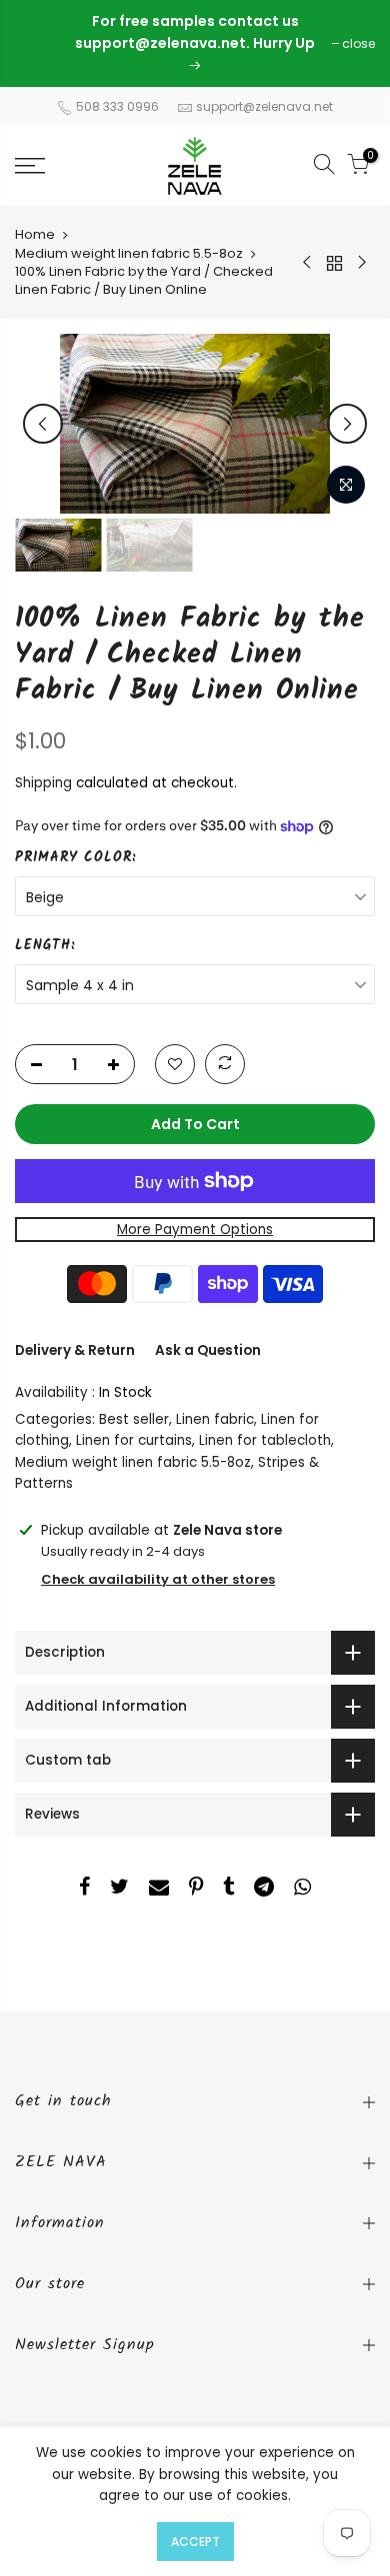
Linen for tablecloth (265, 1440)
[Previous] (43, 424)
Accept (195, 2542)
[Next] (347, 424)
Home (35, 235)
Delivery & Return (75, 1350)
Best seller (134, 1419)
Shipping (43, 783)
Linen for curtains (134, 1440)
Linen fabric (215, 1419)
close (41, 43)
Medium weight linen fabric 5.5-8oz (129, 254)
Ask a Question (208, 1350)
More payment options (195, 1230)
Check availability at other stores (158, 1579)
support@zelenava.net (264, 106)
